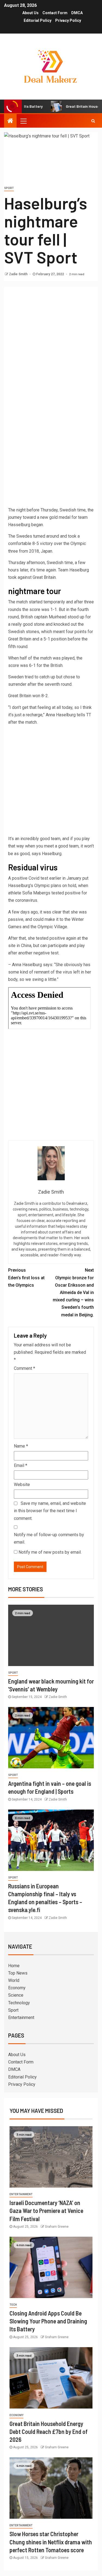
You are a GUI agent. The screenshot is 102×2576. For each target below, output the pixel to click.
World (14, 1980)
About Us (30, 13)
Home (14, 1966)
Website (22, 1485)
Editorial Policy (38, 20)
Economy (17, 1988)
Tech (13, 2305)
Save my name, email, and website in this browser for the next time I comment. (50, 1511)
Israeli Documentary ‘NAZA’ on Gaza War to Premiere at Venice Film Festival (46, 2211)
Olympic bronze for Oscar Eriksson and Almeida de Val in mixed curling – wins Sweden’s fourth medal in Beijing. (73, 1292)
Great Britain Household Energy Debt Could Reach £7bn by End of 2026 (49, 2432)
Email (21, 1465)
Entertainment (21, 2018)
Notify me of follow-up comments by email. (49, 1538)
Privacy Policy (68, 20)
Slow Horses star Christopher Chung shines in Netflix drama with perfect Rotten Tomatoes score (51, 2542)
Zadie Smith (19, 274)
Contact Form (55, 13)
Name (21, 1446)
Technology (19, 2003)
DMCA (77, 13)
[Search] (93, 121)
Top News (18, 1973)
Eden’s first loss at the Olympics (26, 1277)
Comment (24, 1368)
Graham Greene (57, 2227)
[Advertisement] (51, 341)
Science (16, 1995)
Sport (9, 188)
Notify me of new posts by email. (50, 1552)
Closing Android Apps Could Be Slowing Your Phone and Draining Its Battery (48, 2321)
